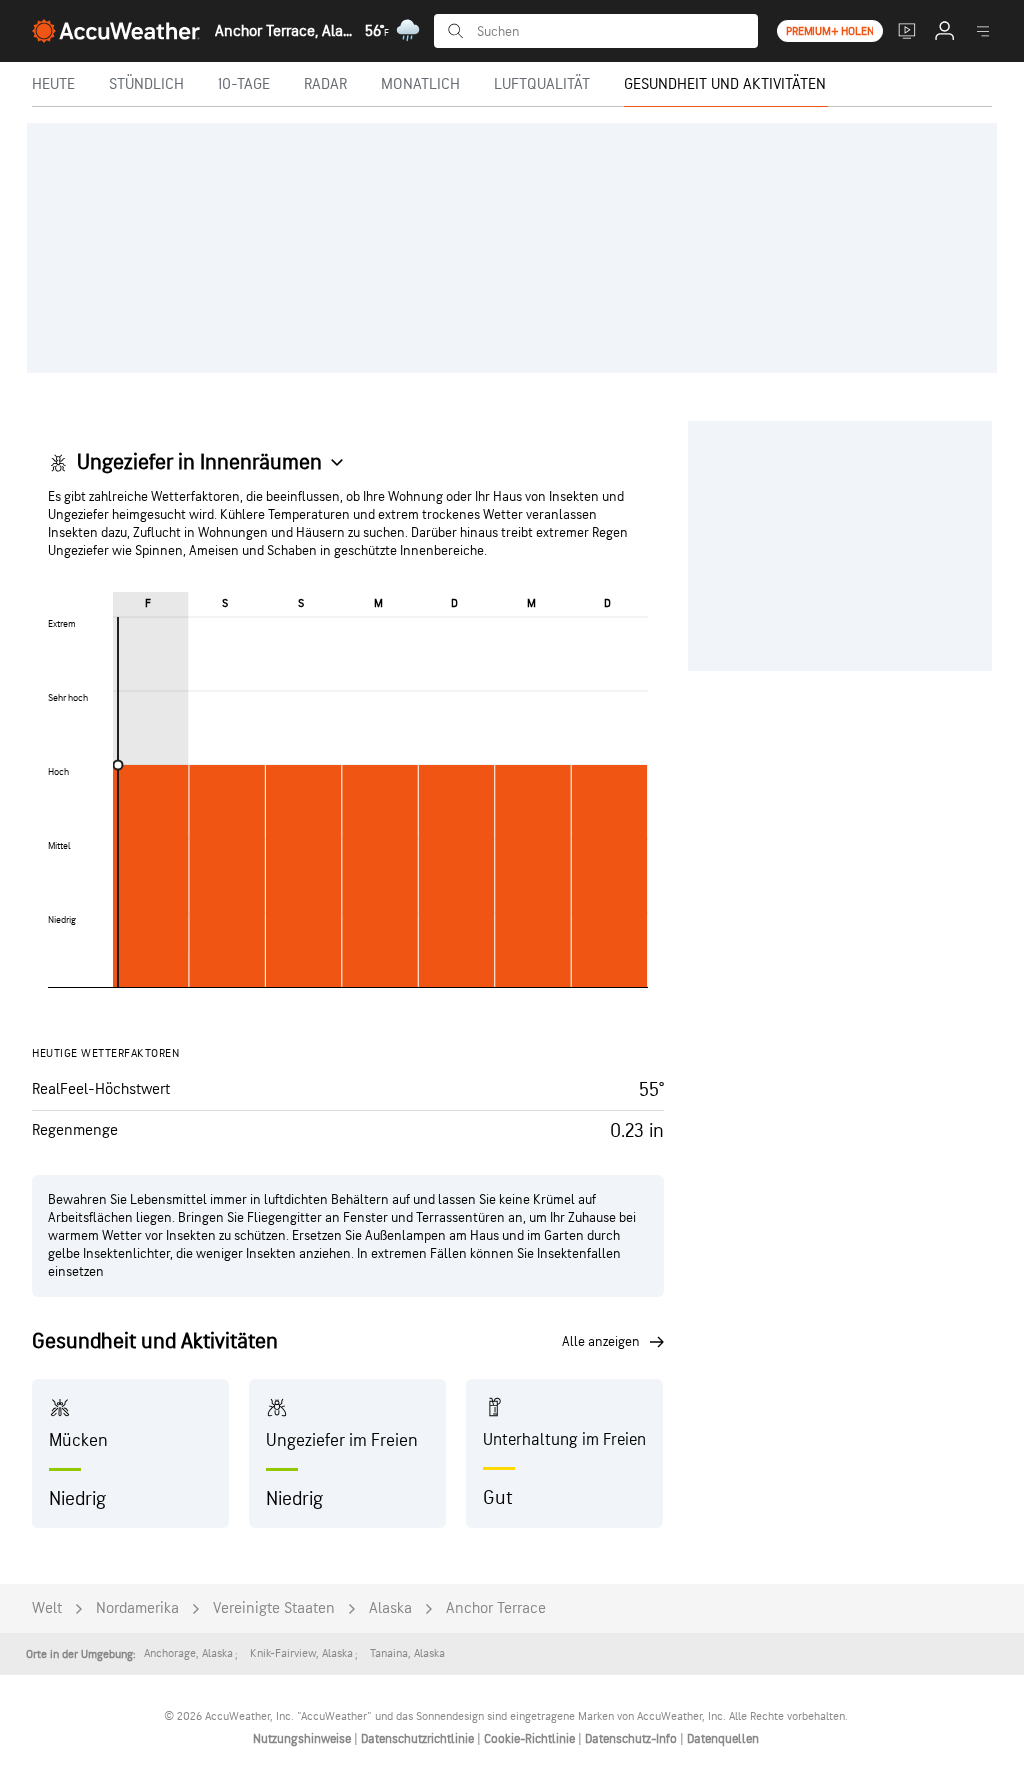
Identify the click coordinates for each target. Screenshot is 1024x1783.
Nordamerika (137, 1608)
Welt (47, 1608)
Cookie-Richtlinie (531, 1739)
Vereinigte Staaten (274, 1608)
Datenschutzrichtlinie (419, 1739)
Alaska (390, 1608)
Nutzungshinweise (303, 1739)
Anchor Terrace (496, 1608)
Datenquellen (723, 1739)
